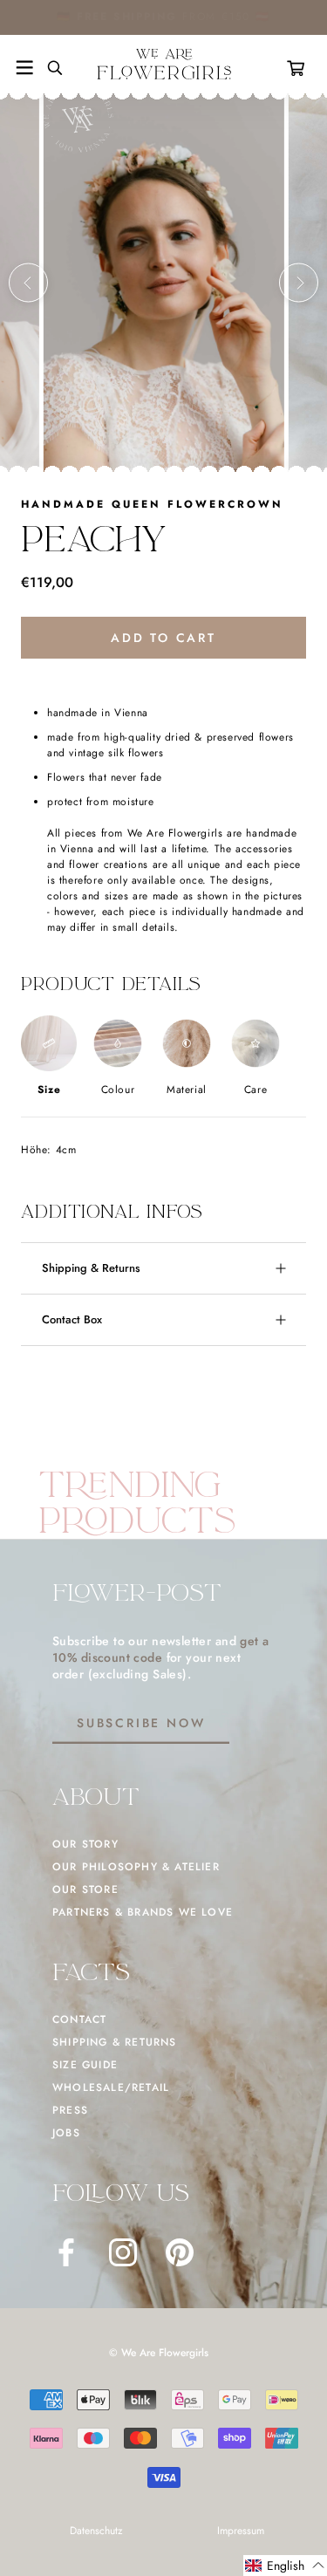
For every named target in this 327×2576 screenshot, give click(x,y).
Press (70, 2110)
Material (187, 1090)
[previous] (28, 283)
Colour (118, 1090)
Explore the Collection (218, 17)
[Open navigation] (24, 68)
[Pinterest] (180, 2252)
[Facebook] (66, 2252)
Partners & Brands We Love (143, 1912)
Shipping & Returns (91, 1268)
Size (49, 1090)
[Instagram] (123, 2252)
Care (255, 1090)
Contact (79, 2019)
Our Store (85, 1889)
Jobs (66, 2133)
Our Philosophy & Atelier (136, 1867)
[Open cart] (299, 68)
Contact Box (72, 1319)
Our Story (85, 1844)
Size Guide (85, 2065)
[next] (299, 283)
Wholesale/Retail (111, 2087)
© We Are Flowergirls (159, 2353)
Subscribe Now (141, 1723)
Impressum (241, 2531)
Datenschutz (96, 2531)
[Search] (48, 68)
